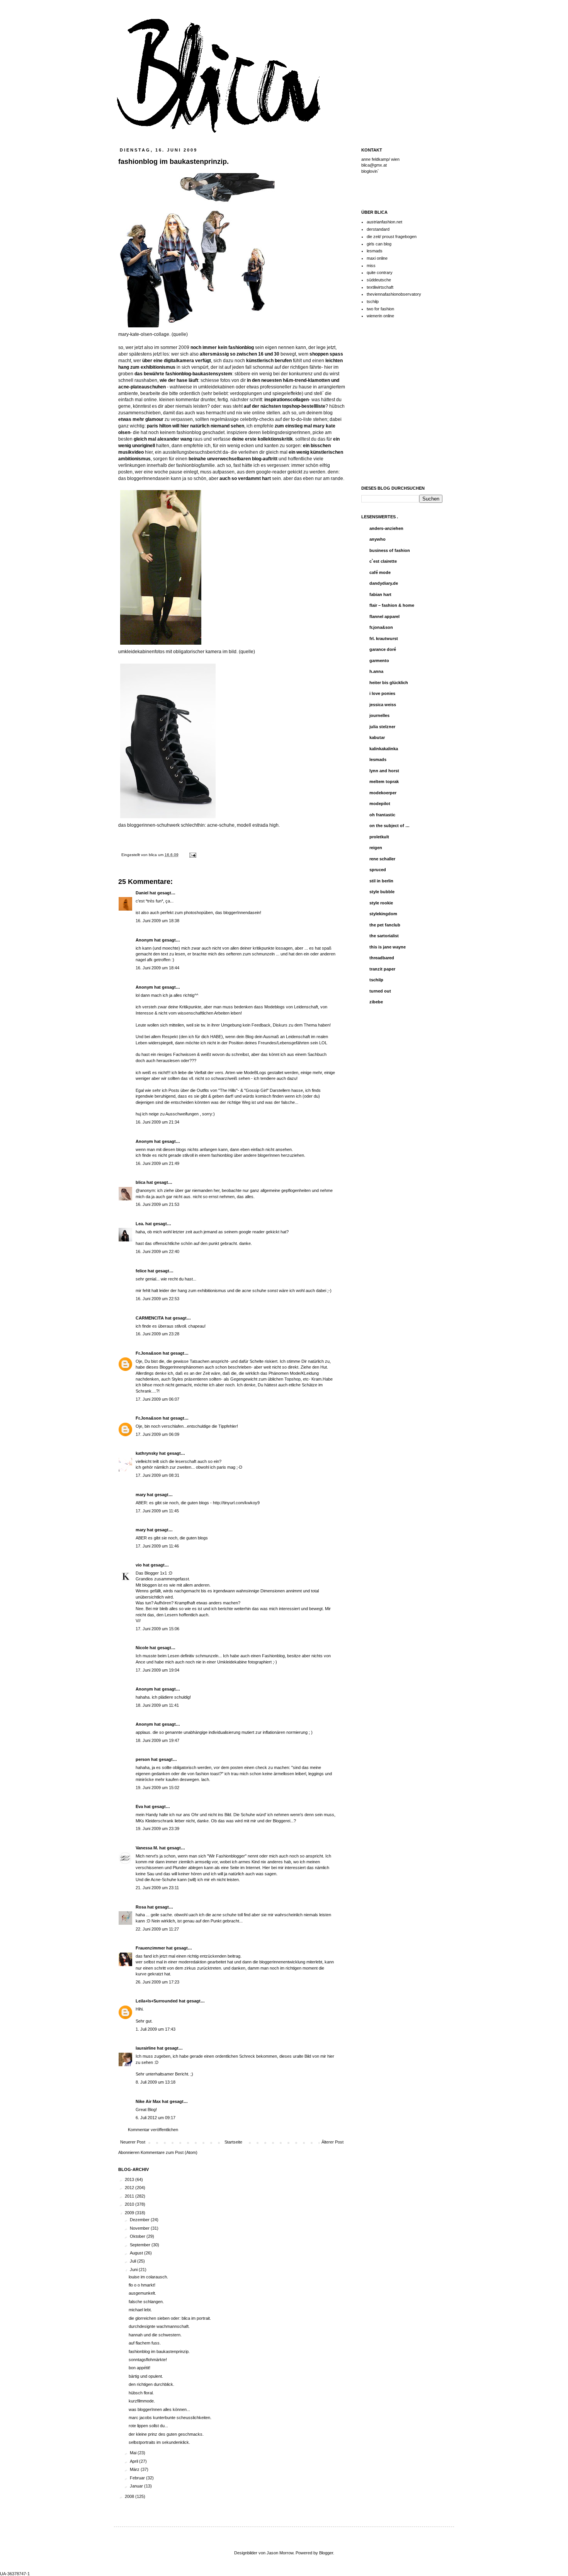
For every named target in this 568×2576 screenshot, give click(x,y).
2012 (130, 2188)
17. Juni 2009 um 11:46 (157, 1546)
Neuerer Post (133, 2142)
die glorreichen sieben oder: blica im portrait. (170, 2318)
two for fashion (380, 309)
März (135, 2469)
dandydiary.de (384, 583)
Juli (133, 2261)
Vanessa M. (147, 1848)
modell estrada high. (258, 825)
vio (139, 1565)
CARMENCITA (150, 1318)
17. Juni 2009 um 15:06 (157, 1629)
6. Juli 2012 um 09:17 (156, 2118)
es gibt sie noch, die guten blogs (178, 1538)
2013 (130, 2179)
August (137, 2253)
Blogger (326, 2553)
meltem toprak (384, 781)
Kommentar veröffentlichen (153, 2130)
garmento (379, 661)
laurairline (146, 2048)
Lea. (140, 1224)
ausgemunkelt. (142, 2293)
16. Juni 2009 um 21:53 (157, 1204)
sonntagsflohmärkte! (148, 2360)
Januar (137, 2486)
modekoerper (383, 793)
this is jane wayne (388, 947)
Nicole (142, 1648)
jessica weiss (383, 705)
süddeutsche (379, 280)
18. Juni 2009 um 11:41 (157, 1705)
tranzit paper (382, 969)
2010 (130, 2204)
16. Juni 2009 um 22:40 (157, 1251)
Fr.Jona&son (149, 1353)
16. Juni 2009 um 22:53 (157, 1299)
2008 (130, 2496)
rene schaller (382, 859)
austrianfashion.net (384, 222)
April (134, 2461)
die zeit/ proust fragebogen (392, 237)
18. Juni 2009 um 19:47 (157, 1740)
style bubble (382, 892)
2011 (130, 2196)
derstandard (378, 229)
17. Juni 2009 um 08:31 (157, 1475)
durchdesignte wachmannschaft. (159, 2326)
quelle (247, 652)
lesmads (375, 251)
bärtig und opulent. (146, 2376)
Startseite (233, 2142)
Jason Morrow (280, 2553)
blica (153, 855)
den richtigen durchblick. (151, 2384)
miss (371, 266)
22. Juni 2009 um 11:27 (157, 1929)
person (143, 1759)
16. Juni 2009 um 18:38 (157, 921)
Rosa (141, 1907)
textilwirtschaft (380, 287)
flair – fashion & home (392, 605)
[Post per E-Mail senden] (192, 855)
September (141, 2245)
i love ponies (382, 693)
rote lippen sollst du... (148, 2426)
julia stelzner (382, 727)
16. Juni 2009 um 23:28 (157, 1334)
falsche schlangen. (146, 2302)
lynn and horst (384, 771)
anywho (378, 539)
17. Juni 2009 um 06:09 (157, 1434)
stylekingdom (383, 914)
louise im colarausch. (148, 2277)
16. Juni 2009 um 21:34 (157, 1122)
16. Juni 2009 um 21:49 (157, 1163)
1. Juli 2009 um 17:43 (156, 2029)
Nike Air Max (148, 2101)
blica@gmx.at (374, 165)
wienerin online (380, 316)
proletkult (379, 837)
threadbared (382, 958)
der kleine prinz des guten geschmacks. (166, 2434)
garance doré (383, 649)
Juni (134, 2270)
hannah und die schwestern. (155, 2335)
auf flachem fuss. (145, 2343)
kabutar (377, 737)
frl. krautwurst (384, 638)
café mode (380, 572)
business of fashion (390, 550)
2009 (130, 2213)
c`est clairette (383, 561)
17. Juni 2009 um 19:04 (157, 1670)
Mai (134, 2453)
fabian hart (380, 594)
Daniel (142, 893)
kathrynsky (147, 1453)
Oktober (138, 2236)
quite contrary (380, 272)
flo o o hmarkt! (142, 2285)
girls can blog (379, 244)
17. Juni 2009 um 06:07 (157, 1399)
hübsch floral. (141, 2393)
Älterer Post (332, 2142)
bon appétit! (139, 2368)
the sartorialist (384, 936)
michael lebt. (140, 2310)
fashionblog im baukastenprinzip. (159, 2351)
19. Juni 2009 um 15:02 (157, 1788)
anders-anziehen (386, 528)
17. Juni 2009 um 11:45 (157, 1511)
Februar (138, 2478)
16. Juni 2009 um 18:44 (157, 968)
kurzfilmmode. (142, 2401)
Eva (139, 1806)
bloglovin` (370, 171)
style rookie (381, 903)
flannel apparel (384, 616)
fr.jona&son (381, 627)
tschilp (373, 301)
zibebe (376, 1002)
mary (141, 1495)
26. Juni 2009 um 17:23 (157, 1982)
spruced (378, 870)
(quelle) (180, 334)
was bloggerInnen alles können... (159, 2409)
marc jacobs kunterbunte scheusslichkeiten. (170, 2418)
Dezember (140, 2220)
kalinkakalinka (384, 749)
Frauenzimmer (150, 1948)
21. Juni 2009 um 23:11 (157, 1888)
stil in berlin (381, 881)
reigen (376, 848)
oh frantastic (382, 815)
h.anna (376, 671)
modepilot (380, 804)
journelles (379, 715)
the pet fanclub (385, 925)
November (140, 2228)
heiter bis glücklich (389, 683)
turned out (380, 991)
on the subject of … (389, 826)
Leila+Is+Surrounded (157, 2001)
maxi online (377, 258)
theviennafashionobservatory (394, 294)
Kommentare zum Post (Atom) (169, 2152)
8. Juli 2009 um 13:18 (156, 2082)
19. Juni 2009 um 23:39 (157, 1829)
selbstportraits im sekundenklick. (159, 2442)
